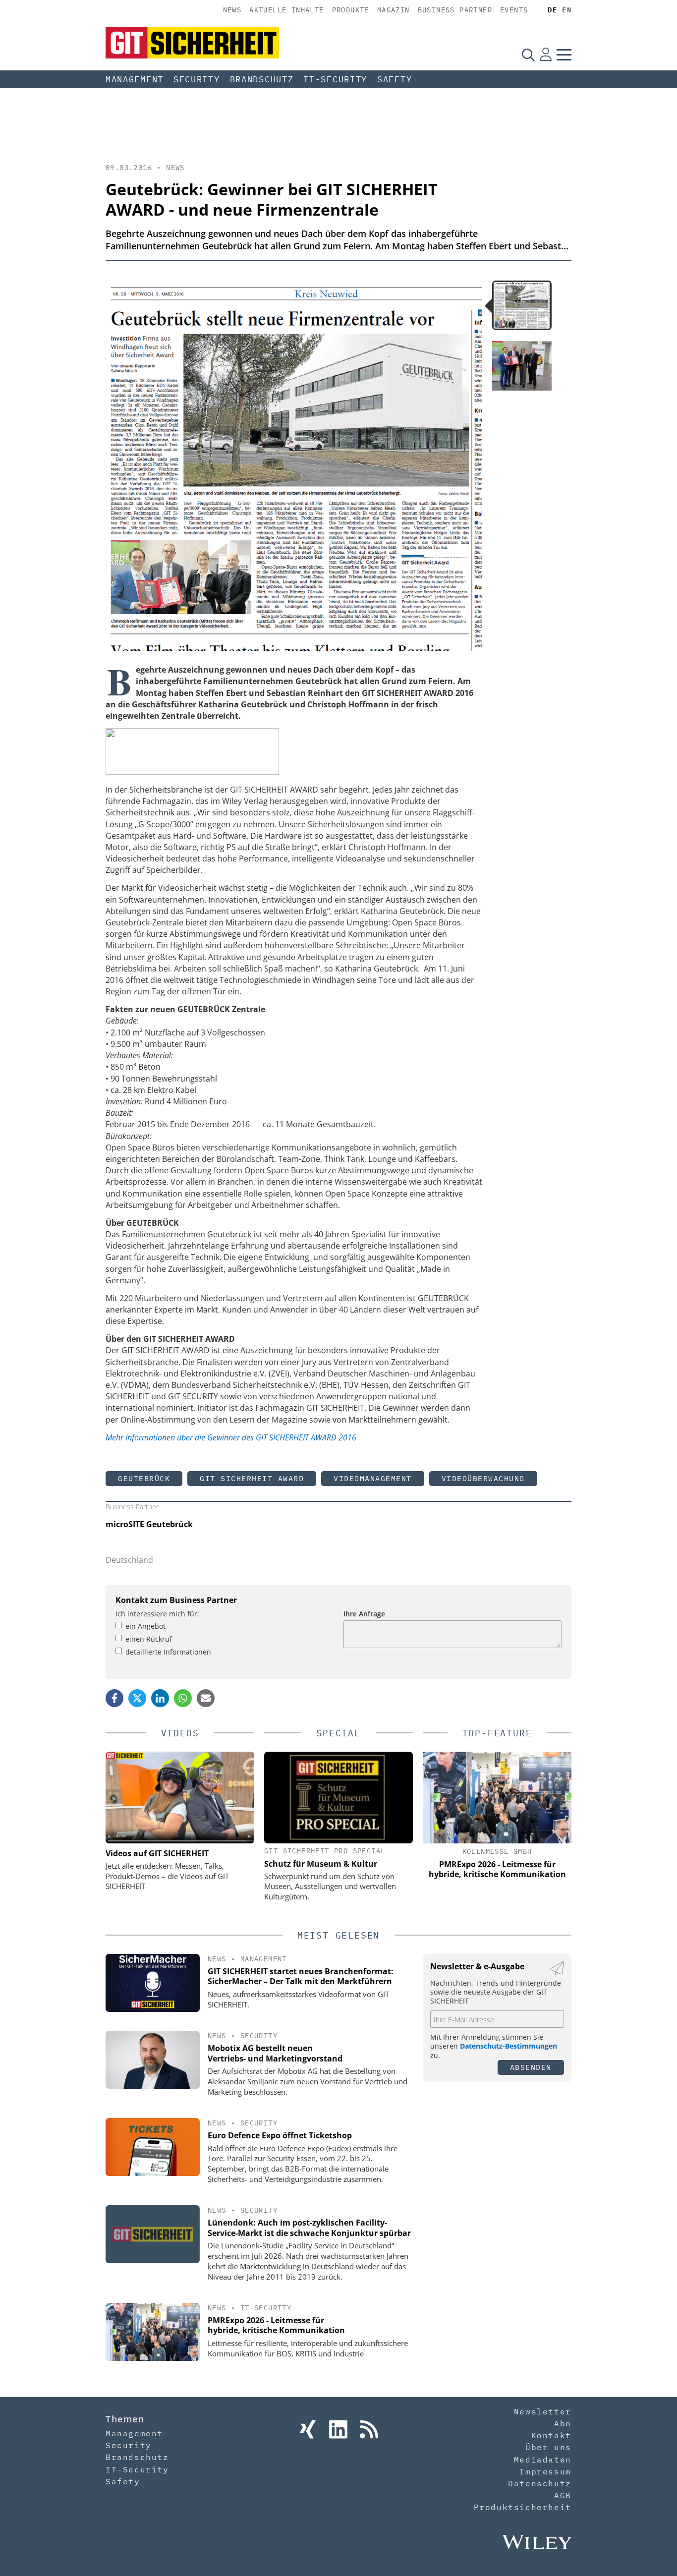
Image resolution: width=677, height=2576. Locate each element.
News (232, 10)
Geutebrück (144, 1478)
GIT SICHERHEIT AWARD (252, 1478)
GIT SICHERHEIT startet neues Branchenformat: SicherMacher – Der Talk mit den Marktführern (301, 1976)
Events (514, 10)
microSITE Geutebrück (149, 1524)
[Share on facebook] (114, 1698)
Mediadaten (543, 2460)
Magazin (394, 10)
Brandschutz (262, 79)
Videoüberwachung (483, 1478)
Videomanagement (373, 1478)
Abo (563, 2423)
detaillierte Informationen (168, 1652)
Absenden (531, 2067)
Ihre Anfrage (364, 1614)
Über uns (548, 2447)
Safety (395, 79)
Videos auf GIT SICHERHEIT (157, 1853)
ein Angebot (145, 1626)
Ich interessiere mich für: (157, 1614)
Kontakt (551, 2435)
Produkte (351, 10)
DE (552, 10)
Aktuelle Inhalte (286, 10)
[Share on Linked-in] (160, 1698)
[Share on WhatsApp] (183, 1698)
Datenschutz (540, 2483)
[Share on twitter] (137, 1698)
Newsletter (543, 2411)
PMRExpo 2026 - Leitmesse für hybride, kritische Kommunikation (276, 2325)
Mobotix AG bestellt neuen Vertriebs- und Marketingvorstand (275, 2053)
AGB (563, 2495)
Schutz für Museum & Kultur (321, 1864)
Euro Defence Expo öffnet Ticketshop (280, 2135)
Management (135, 79)
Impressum (545, 2471)
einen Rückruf (149, 1639)
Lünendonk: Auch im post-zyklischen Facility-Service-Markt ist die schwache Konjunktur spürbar (309, 2228)
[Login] (546, 55)
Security (197, 79)
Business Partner (455, 10)
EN (567, 10)
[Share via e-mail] (206, 1698)
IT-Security (335, 79)
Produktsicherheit (523, 2507)
